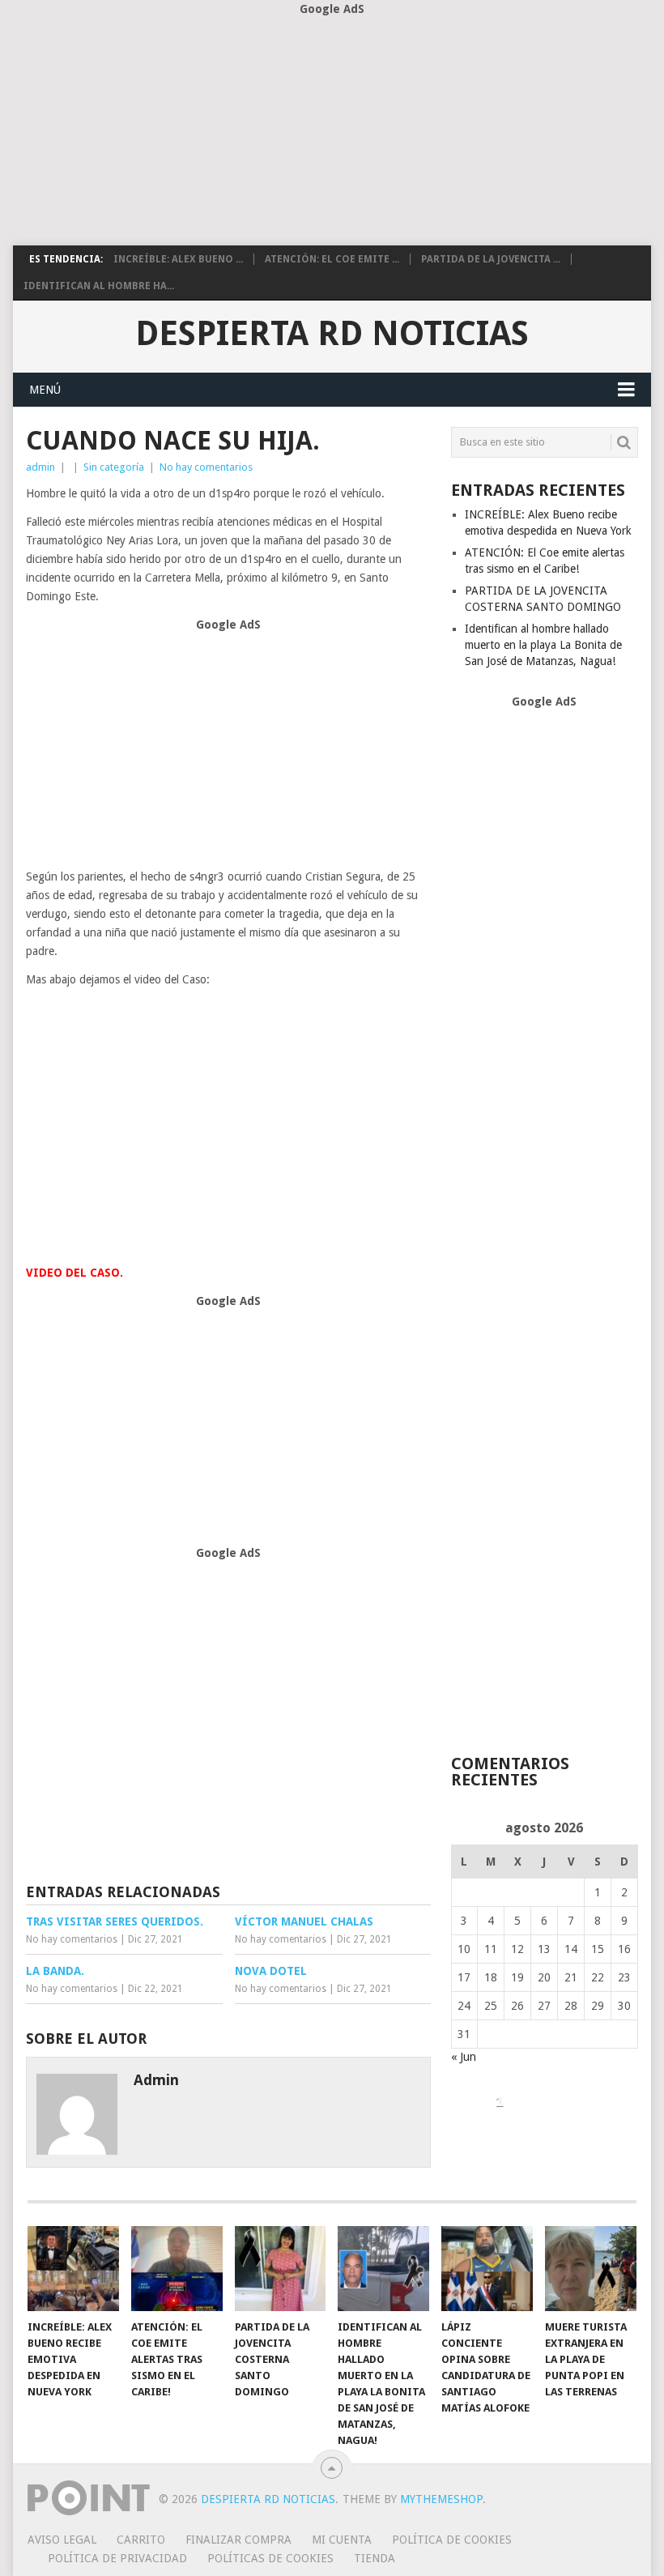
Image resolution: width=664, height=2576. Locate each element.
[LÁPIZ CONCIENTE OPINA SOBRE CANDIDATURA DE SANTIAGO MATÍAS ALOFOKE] (487, 2269)
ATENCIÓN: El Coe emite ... (332, 259)
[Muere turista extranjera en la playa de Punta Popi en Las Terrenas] (591, 2269)
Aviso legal (62, 2540)
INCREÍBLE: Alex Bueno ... (178, 259)
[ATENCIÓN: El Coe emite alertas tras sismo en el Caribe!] (177, 2269)
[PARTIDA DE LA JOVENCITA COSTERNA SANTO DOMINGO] (281, 2269)
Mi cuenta (342, 2540)
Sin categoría (114, 467)
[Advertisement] (332, 132)
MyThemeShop (441, 2499)
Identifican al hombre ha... (99, 286)
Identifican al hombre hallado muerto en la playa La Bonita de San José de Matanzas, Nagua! (543, 645)
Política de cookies (452, 2540)
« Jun (464, 2057)
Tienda (375, 2558)
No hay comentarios (206, 467)
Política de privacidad (117, 2558)
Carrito (141, 2540)
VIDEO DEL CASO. (74, 1273)
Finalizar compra (238, 2540)
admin (40, 467)
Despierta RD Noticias (332, 334)
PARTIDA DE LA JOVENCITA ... (491, 259)
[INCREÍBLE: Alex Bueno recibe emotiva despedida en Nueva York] (73, 2269)
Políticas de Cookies (270, 2558)
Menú (45, 390)
